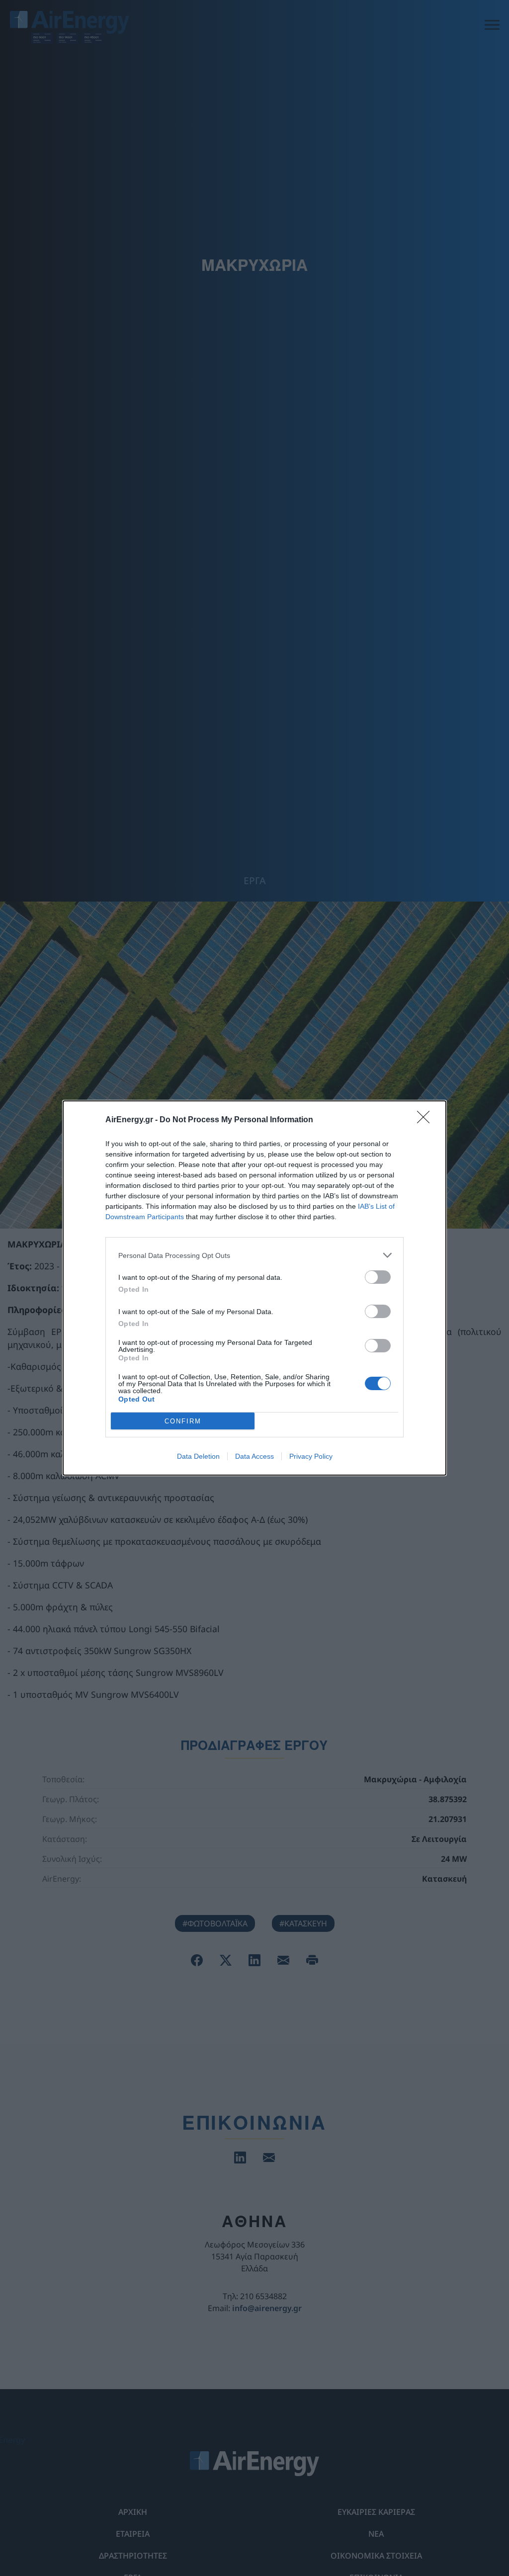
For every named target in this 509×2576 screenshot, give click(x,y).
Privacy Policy (311, 1456)
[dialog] (254, 1288)
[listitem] (254, 1255)
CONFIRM (183, 1421)
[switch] (378, 1277)
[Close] (426, 1120)
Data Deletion (198, 1456)
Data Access (254, 1456)
